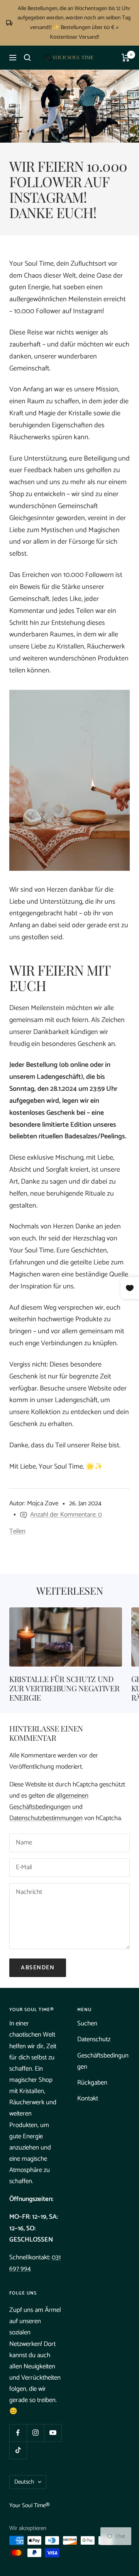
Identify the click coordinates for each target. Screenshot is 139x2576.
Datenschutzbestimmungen (46, 1818)
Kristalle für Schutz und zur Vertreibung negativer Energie (64, 1688)
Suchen (87, 2023)
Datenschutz (94, 2039)
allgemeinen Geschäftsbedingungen (49, 1801)
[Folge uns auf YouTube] (53, 2433)
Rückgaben (92, 2083)
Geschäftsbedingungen (103, 2061)
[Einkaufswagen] (126, 58)
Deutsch (24, 2482)
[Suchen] (27, 58)
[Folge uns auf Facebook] (18, 2433)
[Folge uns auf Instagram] (35, 2433)
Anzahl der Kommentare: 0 (66, 1515)
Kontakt (88, 2098)
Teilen (17, 1531)
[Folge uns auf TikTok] (18, 2450)
